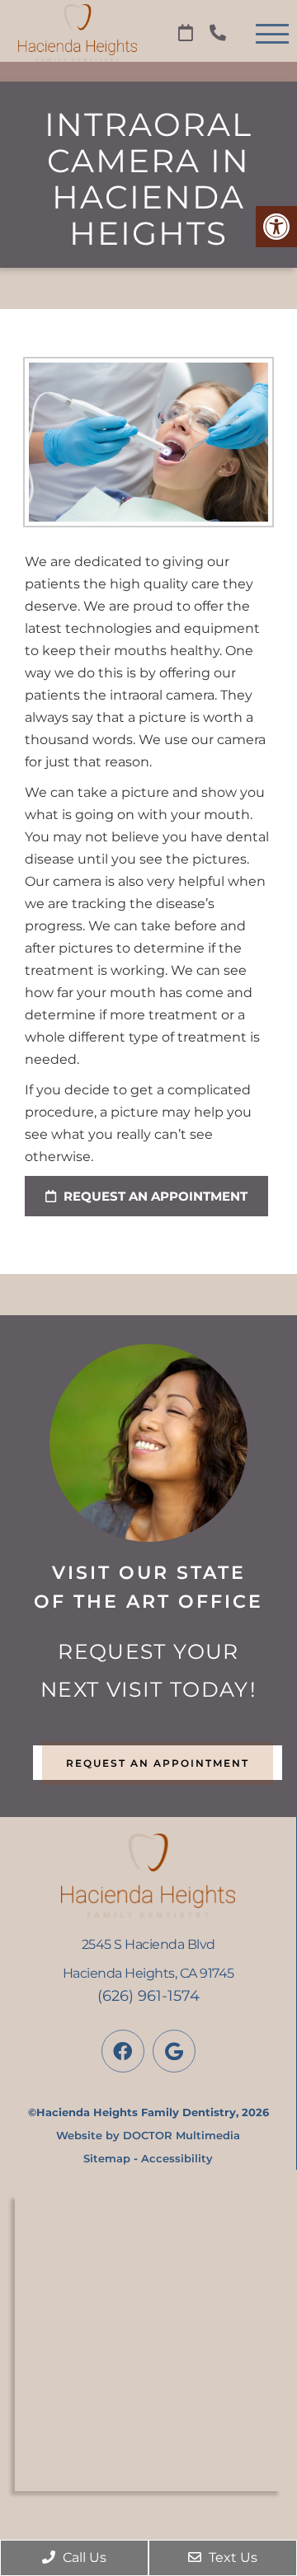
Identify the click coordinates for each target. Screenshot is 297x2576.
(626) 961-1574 (148, 1996)
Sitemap (107, 2158)
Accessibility (177, 2158)
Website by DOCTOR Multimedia (148, 2135)
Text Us (231, 2557)
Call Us (83, 2557)
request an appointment (154, 1196)
